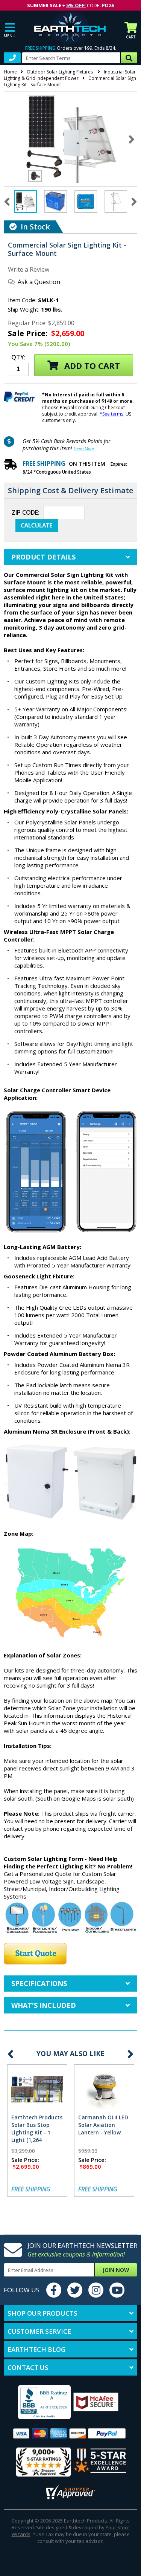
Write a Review (29, 269)
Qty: (18, 358)
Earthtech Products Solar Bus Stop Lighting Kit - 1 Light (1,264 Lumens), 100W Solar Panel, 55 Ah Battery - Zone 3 (37, 2140)
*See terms (111, 414)
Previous (11, 2054)
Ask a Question (39, 282)
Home (10, 72)
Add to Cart (91, 365)
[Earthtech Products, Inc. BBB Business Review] (38, 2403)
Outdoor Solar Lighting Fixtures (60, 72)
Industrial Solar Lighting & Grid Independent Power (70, 75)
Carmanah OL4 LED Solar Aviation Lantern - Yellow (103, 2125)
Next (132, 139)
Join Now (116, 2270)
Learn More (84, 449)
